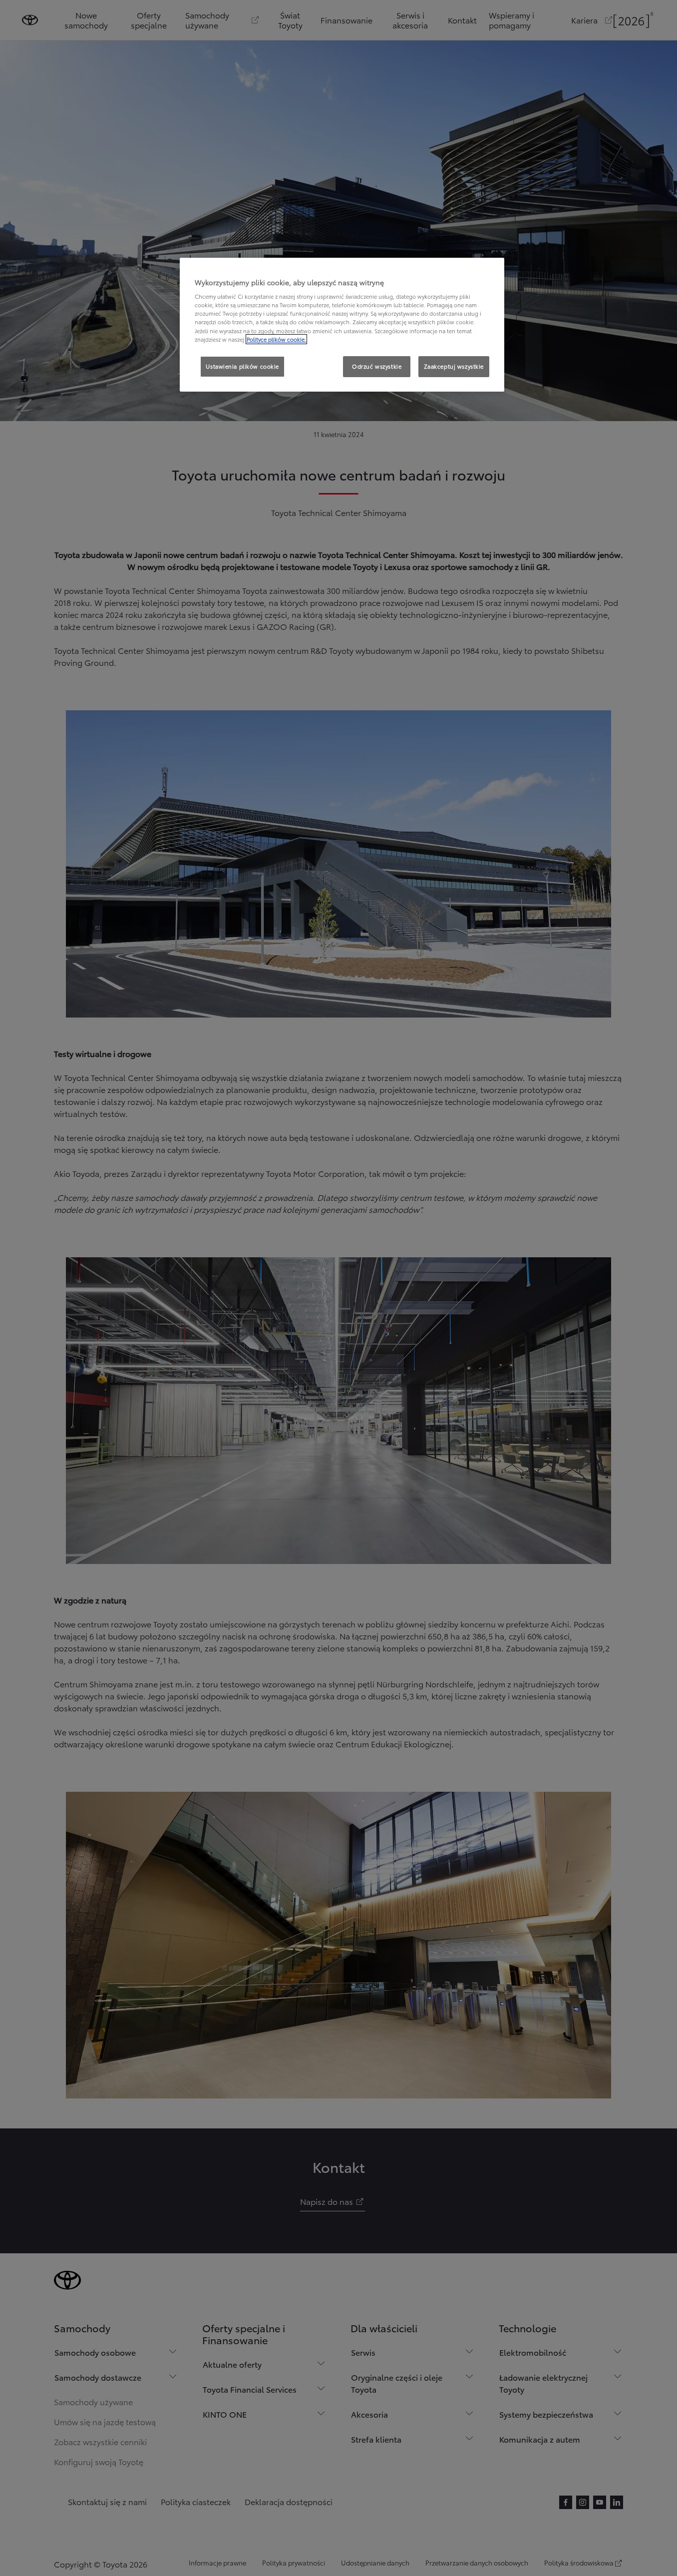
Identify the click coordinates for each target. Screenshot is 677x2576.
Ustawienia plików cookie (242, 366)
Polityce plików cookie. (276, 339)
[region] (342, 325)
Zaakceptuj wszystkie (454, 366)
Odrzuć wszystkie (377, 366)
